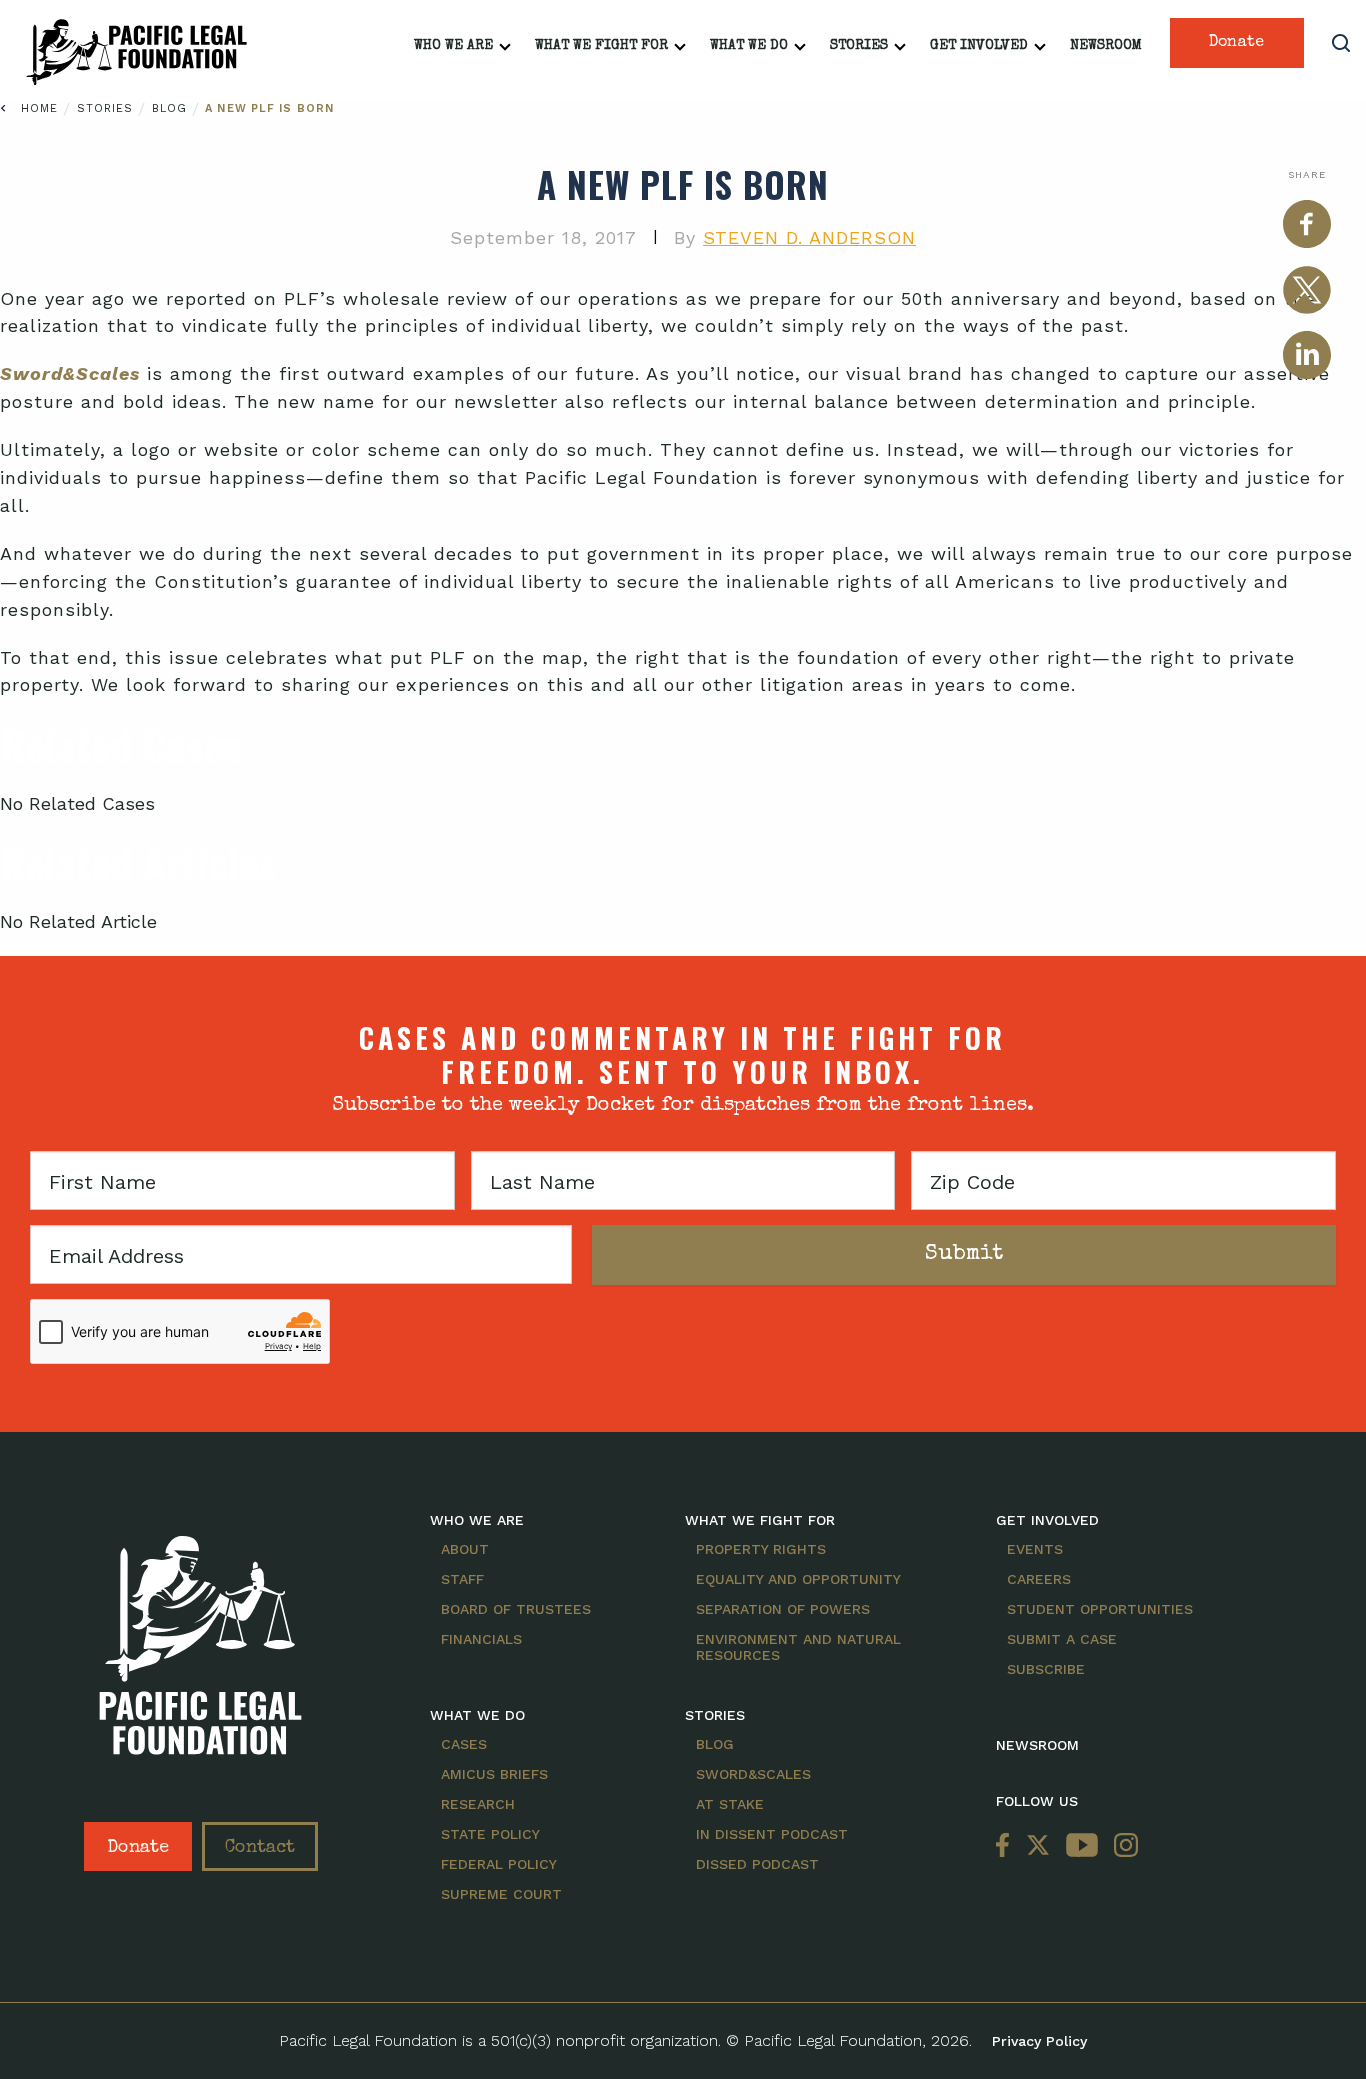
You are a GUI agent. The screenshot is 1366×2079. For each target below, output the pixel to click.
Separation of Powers (783, 1609)
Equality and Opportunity (798, 1579)
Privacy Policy (1039, 2041)
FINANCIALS (481, 1639)
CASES (464, 1744)
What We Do (749, 46)
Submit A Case (1062, 1639)
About (465, 1549)
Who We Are (453, 46)
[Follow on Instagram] (1122, 1846)
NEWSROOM (1037, 1745)
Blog (172, 108)
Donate (1236, 43)
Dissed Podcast (757, 1864)
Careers (1039, 1579)
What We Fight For (601, 46)
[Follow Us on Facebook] (1007, 1846)
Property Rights (761, 1549)
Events (1035, 1549)
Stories (859, 46)
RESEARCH (478, 1804)
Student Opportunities (1100, 1609)
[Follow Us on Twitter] (1038, 1846)
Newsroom (1106, 46)
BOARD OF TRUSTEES (516, 1609)
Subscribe (1046, 1669)
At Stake (730, 1804)
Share (1307, 174)
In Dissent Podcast (772, 1834)
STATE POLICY (490, 1834)
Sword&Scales (753, 1774)
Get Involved (979, 46)
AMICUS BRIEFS (494, 1774)
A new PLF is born (269, 108)
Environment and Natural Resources (798, 1647)
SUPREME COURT (501, 1894)
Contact (260, 1848)
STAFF (462, 1579)
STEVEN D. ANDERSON (809, 237)
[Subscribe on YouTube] (1082, 1846)
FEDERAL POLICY (499, 1864)
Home (39, 108)
